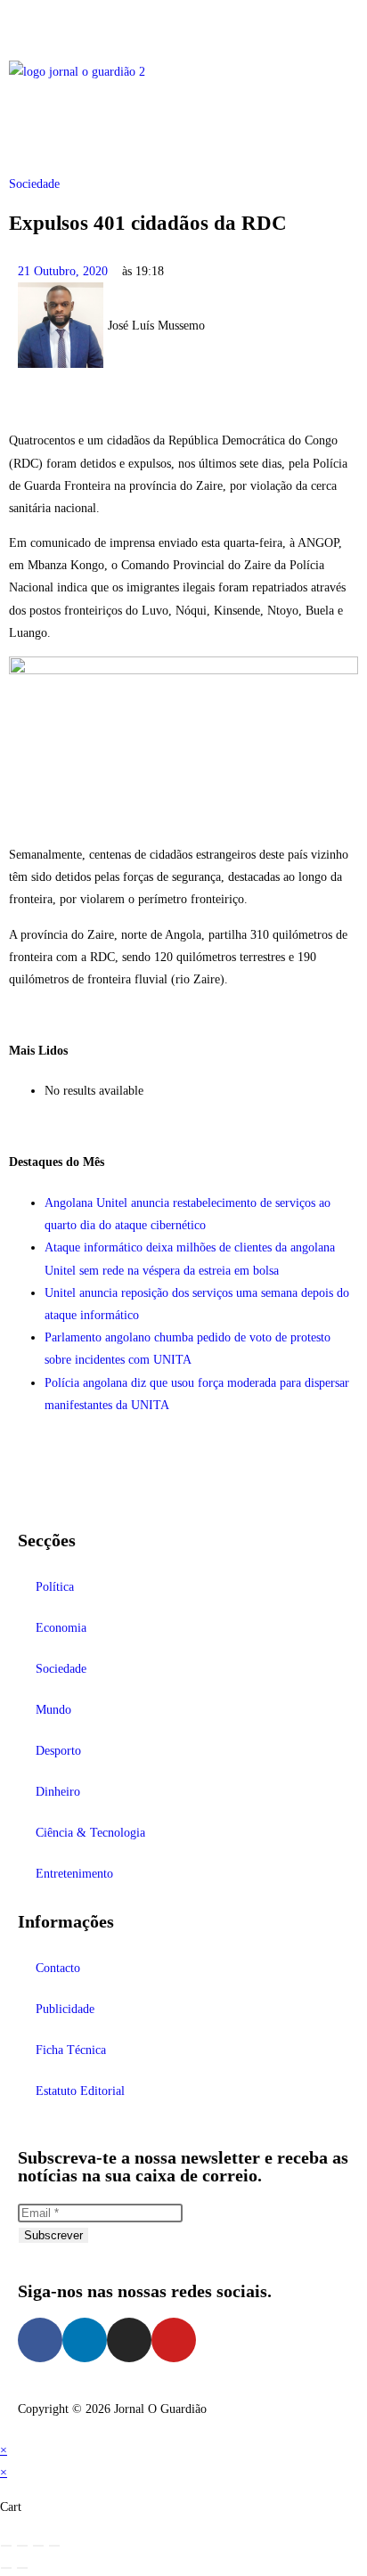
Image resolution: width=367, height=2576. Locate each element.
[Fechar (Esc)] (54, 2546)
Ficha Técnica (71, 2050)
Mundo (53, 1710)
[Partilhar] (38, 2546)
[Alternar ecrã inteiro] (22, 2546)
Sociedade (34, 184)
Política (55, 1587)
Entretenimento (74, 1874)
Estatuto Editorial (80, 2091)
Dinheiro (58, 1792)
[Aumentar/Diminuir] (6, 2546)
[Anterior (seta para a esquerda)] (6, 2568)
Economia (61, 1628)
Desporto (58, 1751)
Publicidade (65, 2009)
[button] (183, 25)
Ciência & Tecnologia (90, 1833)
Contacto (58, 1968)
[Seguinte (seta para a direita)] (22, 2568)
